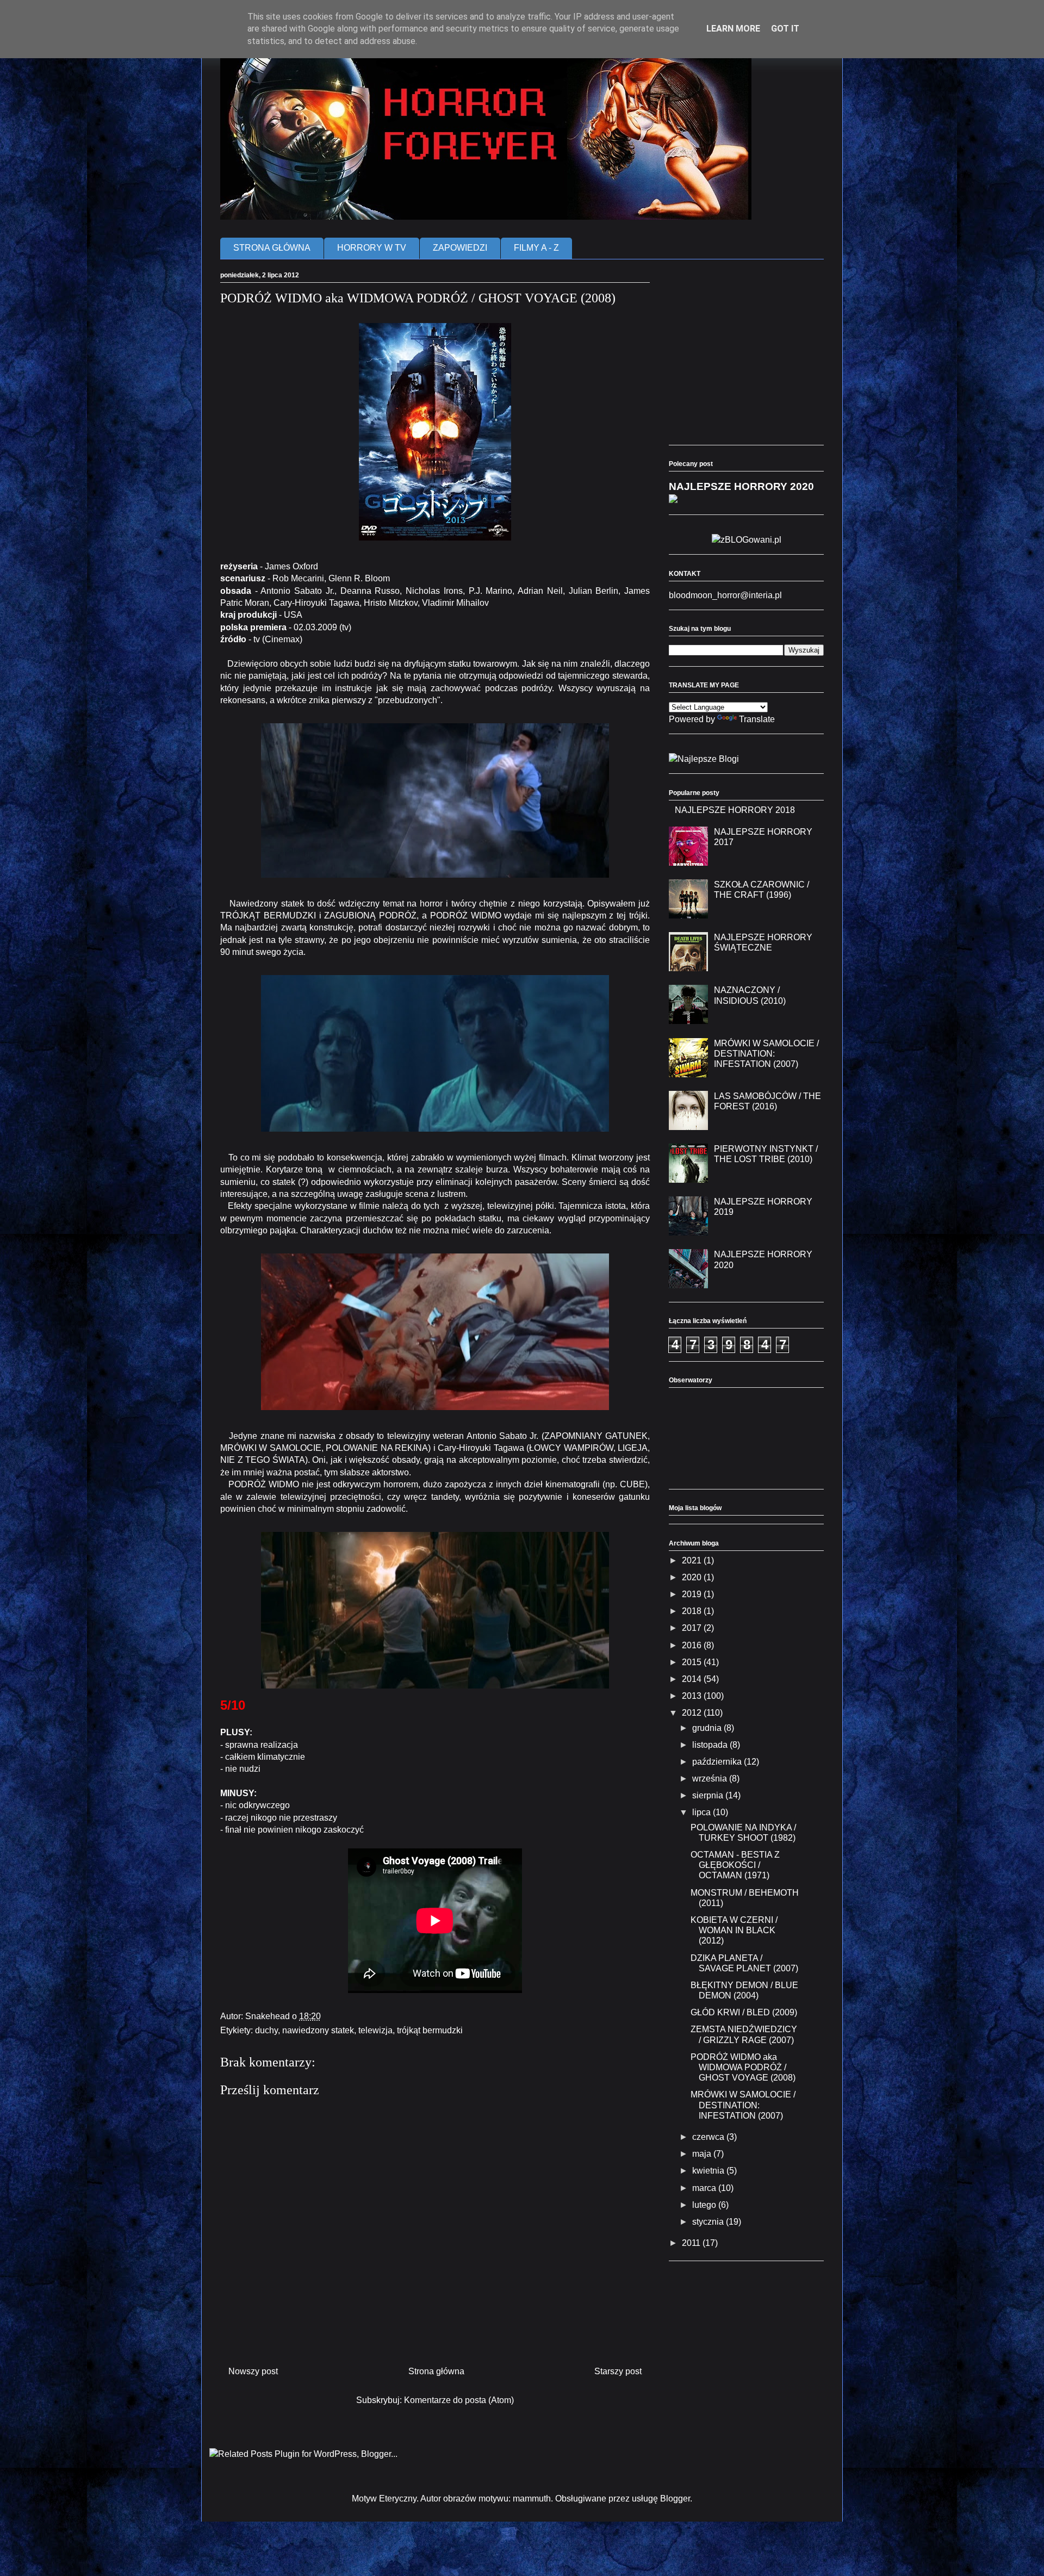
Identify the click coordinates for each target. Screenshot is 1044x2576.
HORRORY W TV (372, 248)
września (711, 1779)
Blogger (675, 2499)
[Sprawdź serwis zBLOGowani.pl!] (747, 540)
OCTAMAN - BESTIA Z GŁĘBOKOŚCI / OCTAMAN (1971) (735, 1865)
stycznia (709, 2222)
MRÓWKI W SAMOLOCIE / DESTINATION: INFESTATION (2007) (766, 1054)
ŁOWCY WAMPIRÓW (571, 1448)
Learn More (733, 29)
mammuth (532, 2499)
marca (705, 2188)
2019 (693, 1594)
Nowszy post (253, 2371)
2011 (692, 2243)
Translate (757, 719)
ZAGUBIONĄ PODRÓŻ (370, 915)
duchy (266, 2030)
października (718, 1762)
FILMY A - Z (536, 248)
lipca (703, 1812)
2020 (693, 1577)
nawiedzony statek (318, 2030)
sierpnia (709, 1795)
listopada (711, 1745)
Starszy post (618, 2371)
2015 (693, 1662)
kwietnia (709, 2171)
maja (703, 2154)
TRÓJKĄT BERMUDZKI (268, 915)
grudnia (708, 1728)
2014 (693, 1679)
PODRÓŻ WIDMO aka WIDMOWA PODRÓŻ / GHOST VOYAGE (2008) (743, 2067)
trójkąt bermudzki (430, 2030)
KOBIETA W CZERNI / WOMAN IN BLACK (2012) (734, 1930)
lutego (705, 2205)
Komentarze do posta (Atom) (459, 2400)
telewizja (375, 2030)
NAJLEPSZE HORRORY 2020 (741, 486)
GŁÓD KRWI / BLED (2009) (744, 2012)
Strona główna (436, 2371)
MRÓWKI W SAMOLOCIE (271, 1448)
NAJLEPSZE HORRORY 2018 (735, 810)
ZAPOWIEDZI (460, 248)
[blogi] (704, 759)
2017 (693, 1628)
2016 (693, 1645)
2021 (693, 1560)
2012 (693, 1713)
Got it (785, 29)
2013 (693, 1696)
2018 (693, 1611)
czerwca (709, 2137)
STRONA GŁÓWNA (272, 248)
